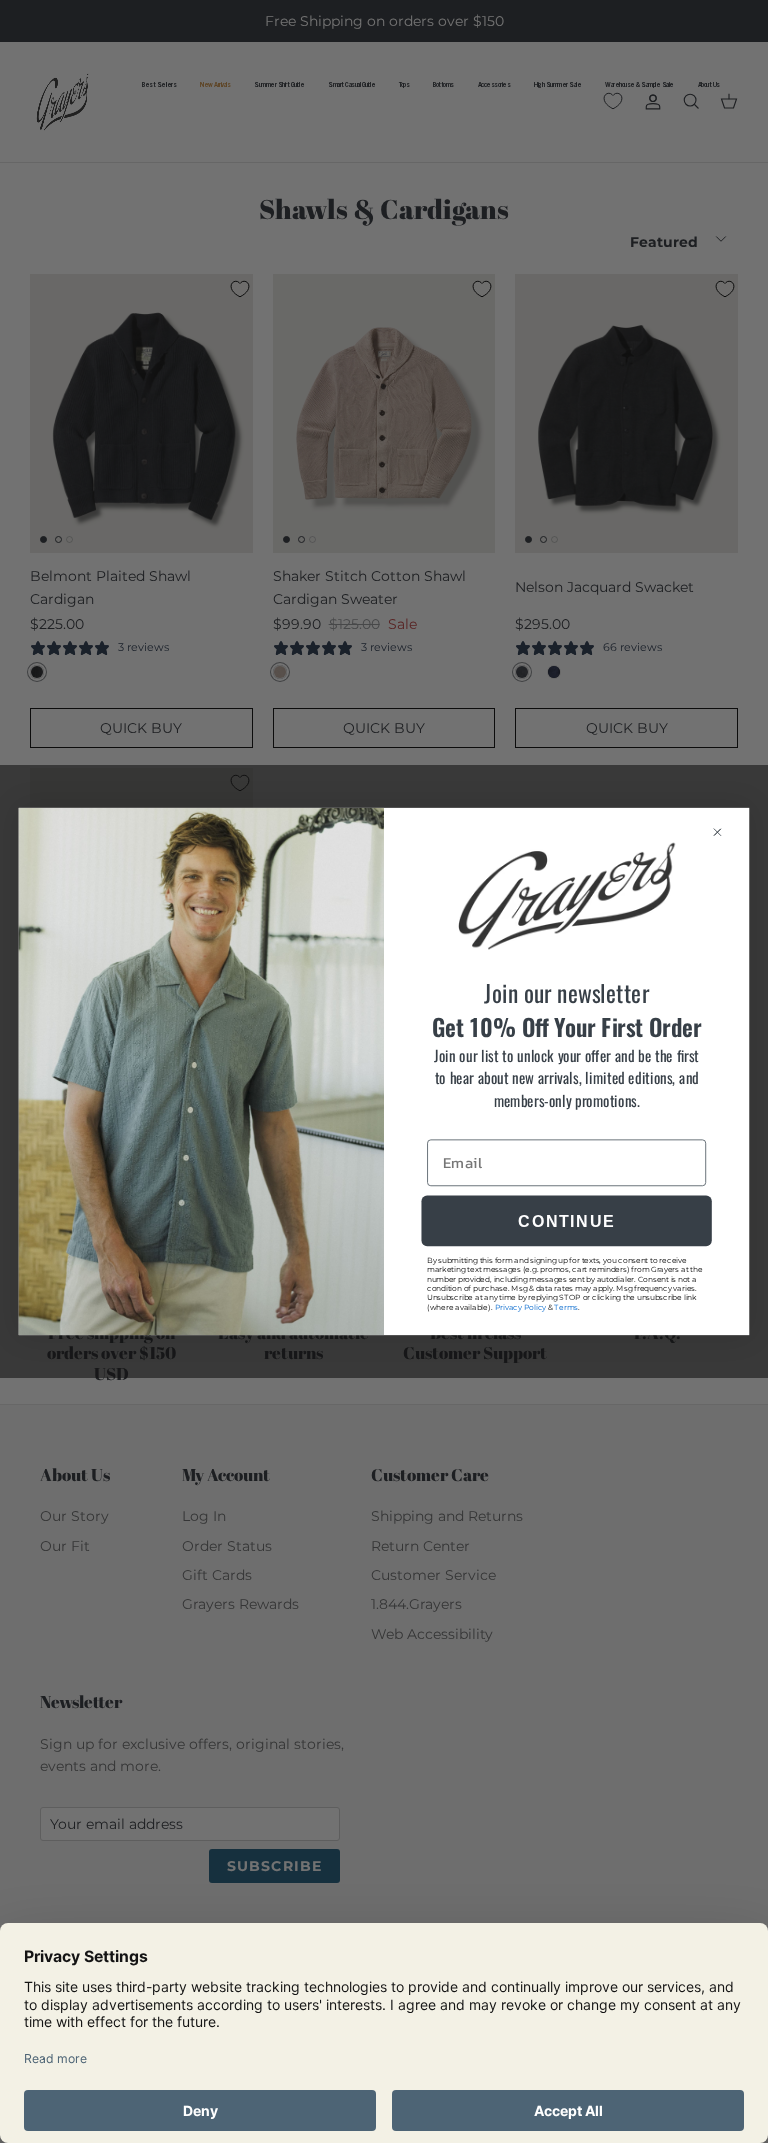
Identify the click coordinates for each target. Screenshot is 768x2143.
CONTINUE (566, 1221)
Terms (565, 1306)
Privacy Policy (521, 1306)
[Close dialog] (725, 831)
